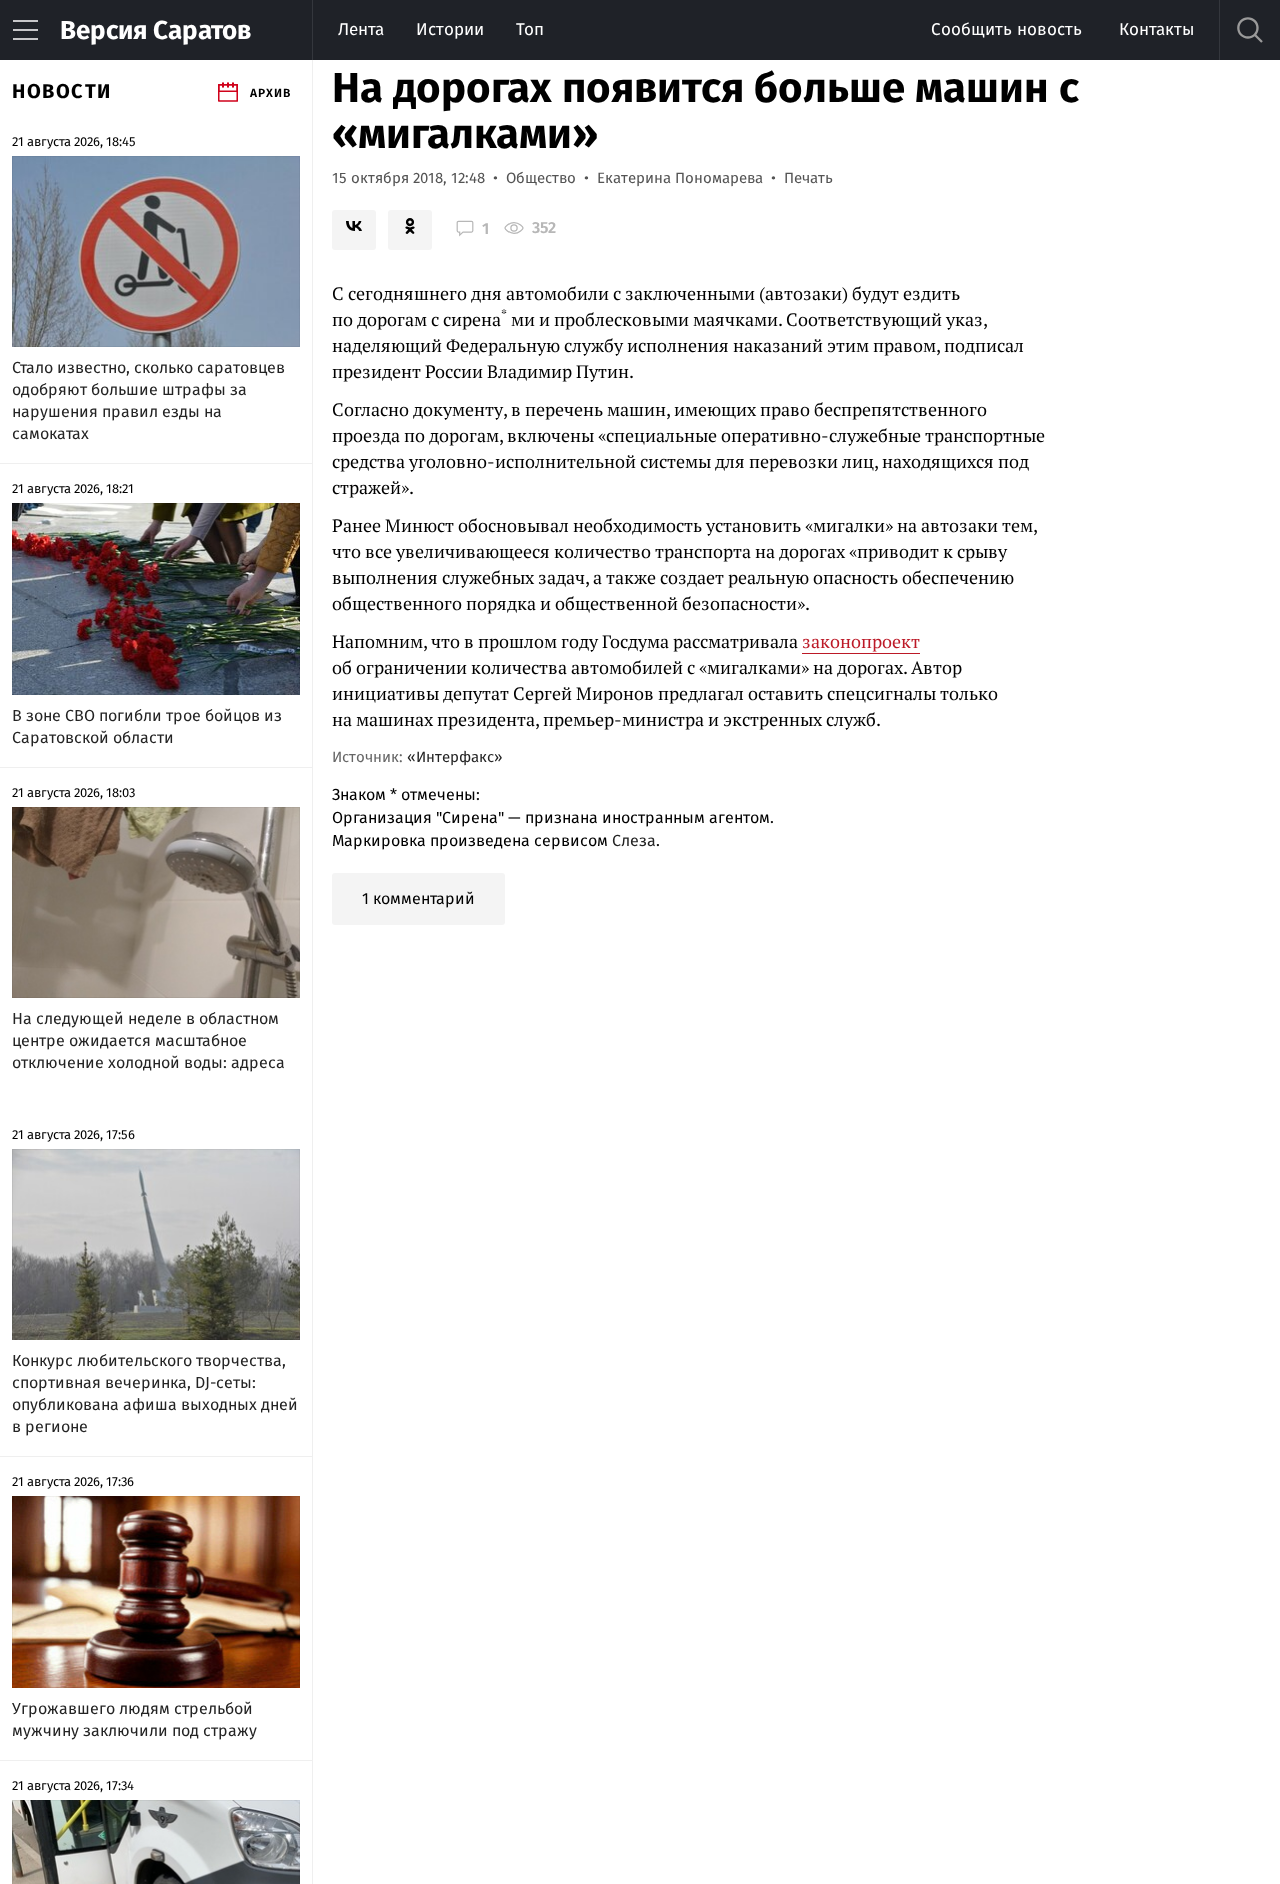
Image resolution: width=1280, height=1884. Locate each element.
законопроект (861, 641)
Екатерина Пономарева (680, 178)
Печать (808, 178)
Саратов (155, 30)
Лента (361, 29)
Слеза (634, 840)
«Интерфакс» (454, 757)
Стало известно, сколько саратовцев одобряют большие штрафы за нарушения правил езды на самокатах (148, 400)
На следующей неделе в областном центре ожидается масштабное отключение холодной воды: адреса (148, 1040)
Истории (450, 29)
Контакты (1156, 29)
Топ (530, 29)
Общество (541, 178)
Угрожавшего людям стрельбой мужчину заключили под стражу (134, 1719)
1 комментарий (418, 898)
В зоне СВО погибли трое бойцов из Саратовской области (147, 726)
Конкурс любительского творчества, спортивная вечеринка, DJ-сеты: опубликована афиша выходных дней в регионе (155, 1393)
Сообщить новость (1006, 29)
